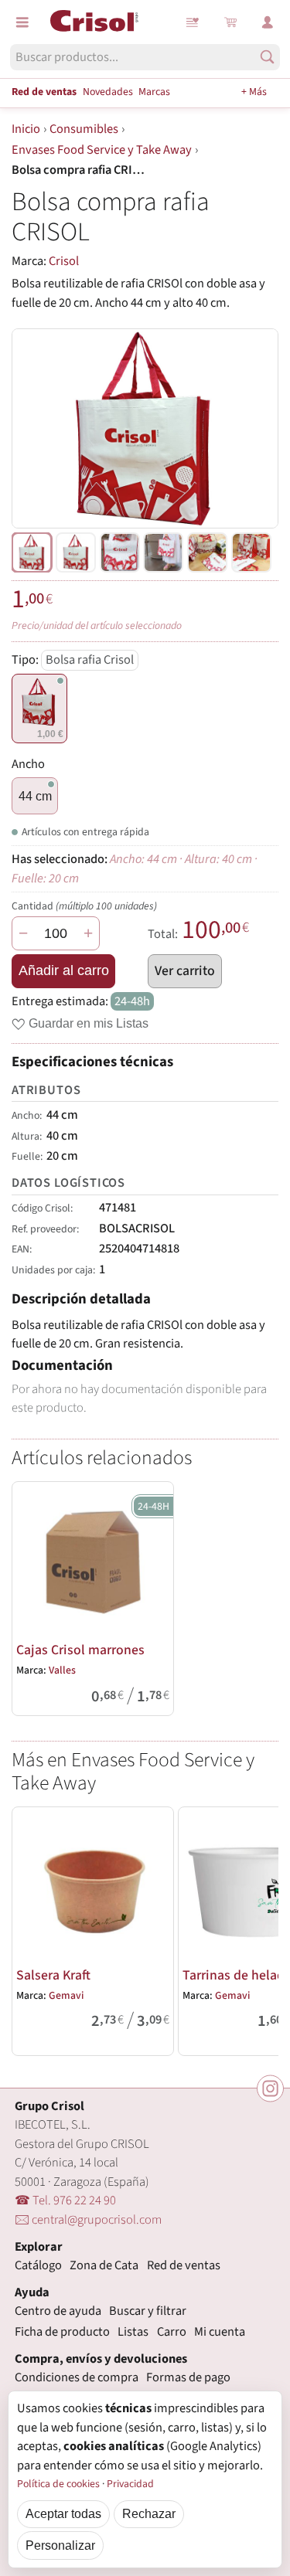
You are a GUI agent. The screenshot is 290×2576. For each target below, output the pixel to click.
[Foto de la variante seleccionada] (32, 552)
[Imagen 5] (251, 552)
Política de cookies (58, 2484)
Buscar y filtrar (148, 2311)
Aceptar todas (63, 2513)
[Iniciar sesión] (268, 22)
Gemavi (67, 1996)
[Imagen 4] (207, 552)
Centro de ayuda (58, 2311)
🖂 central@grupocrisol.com (88, 2220)
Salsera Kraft (53, 1975)
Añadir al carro (64, 970)
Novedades (108, 92)
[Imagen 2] (120, 552)
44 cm (35, 796)
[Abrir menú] (22, 22)
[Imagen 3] (163, 552)
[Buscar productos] (267, 57)
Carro (172, 2332)
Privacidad (130, 2484)
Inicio (26, 129)
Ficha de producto (62, 2332)
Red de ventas (44, 92)
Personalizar (60, 2545)
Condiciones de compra (77, 2377)
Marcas (154, 92)
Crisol (64, 261)
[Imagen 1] (76, 552)
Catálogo (38, 2265)
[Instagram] (270, 2089)
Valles (62, 1670)
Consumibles (84, 129)
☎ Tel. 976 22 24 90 (65, 2200)
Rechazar (149, 2513)
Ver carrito (185, 971)
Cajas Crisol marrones (80, 1650)
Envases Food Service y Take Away (102, 150)
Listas (193, 22)
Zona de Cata (104, 2265)
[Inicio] (94, 21)
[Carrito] (230, 22)
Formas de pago (188, 2377)
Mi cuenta (220, 2332)
